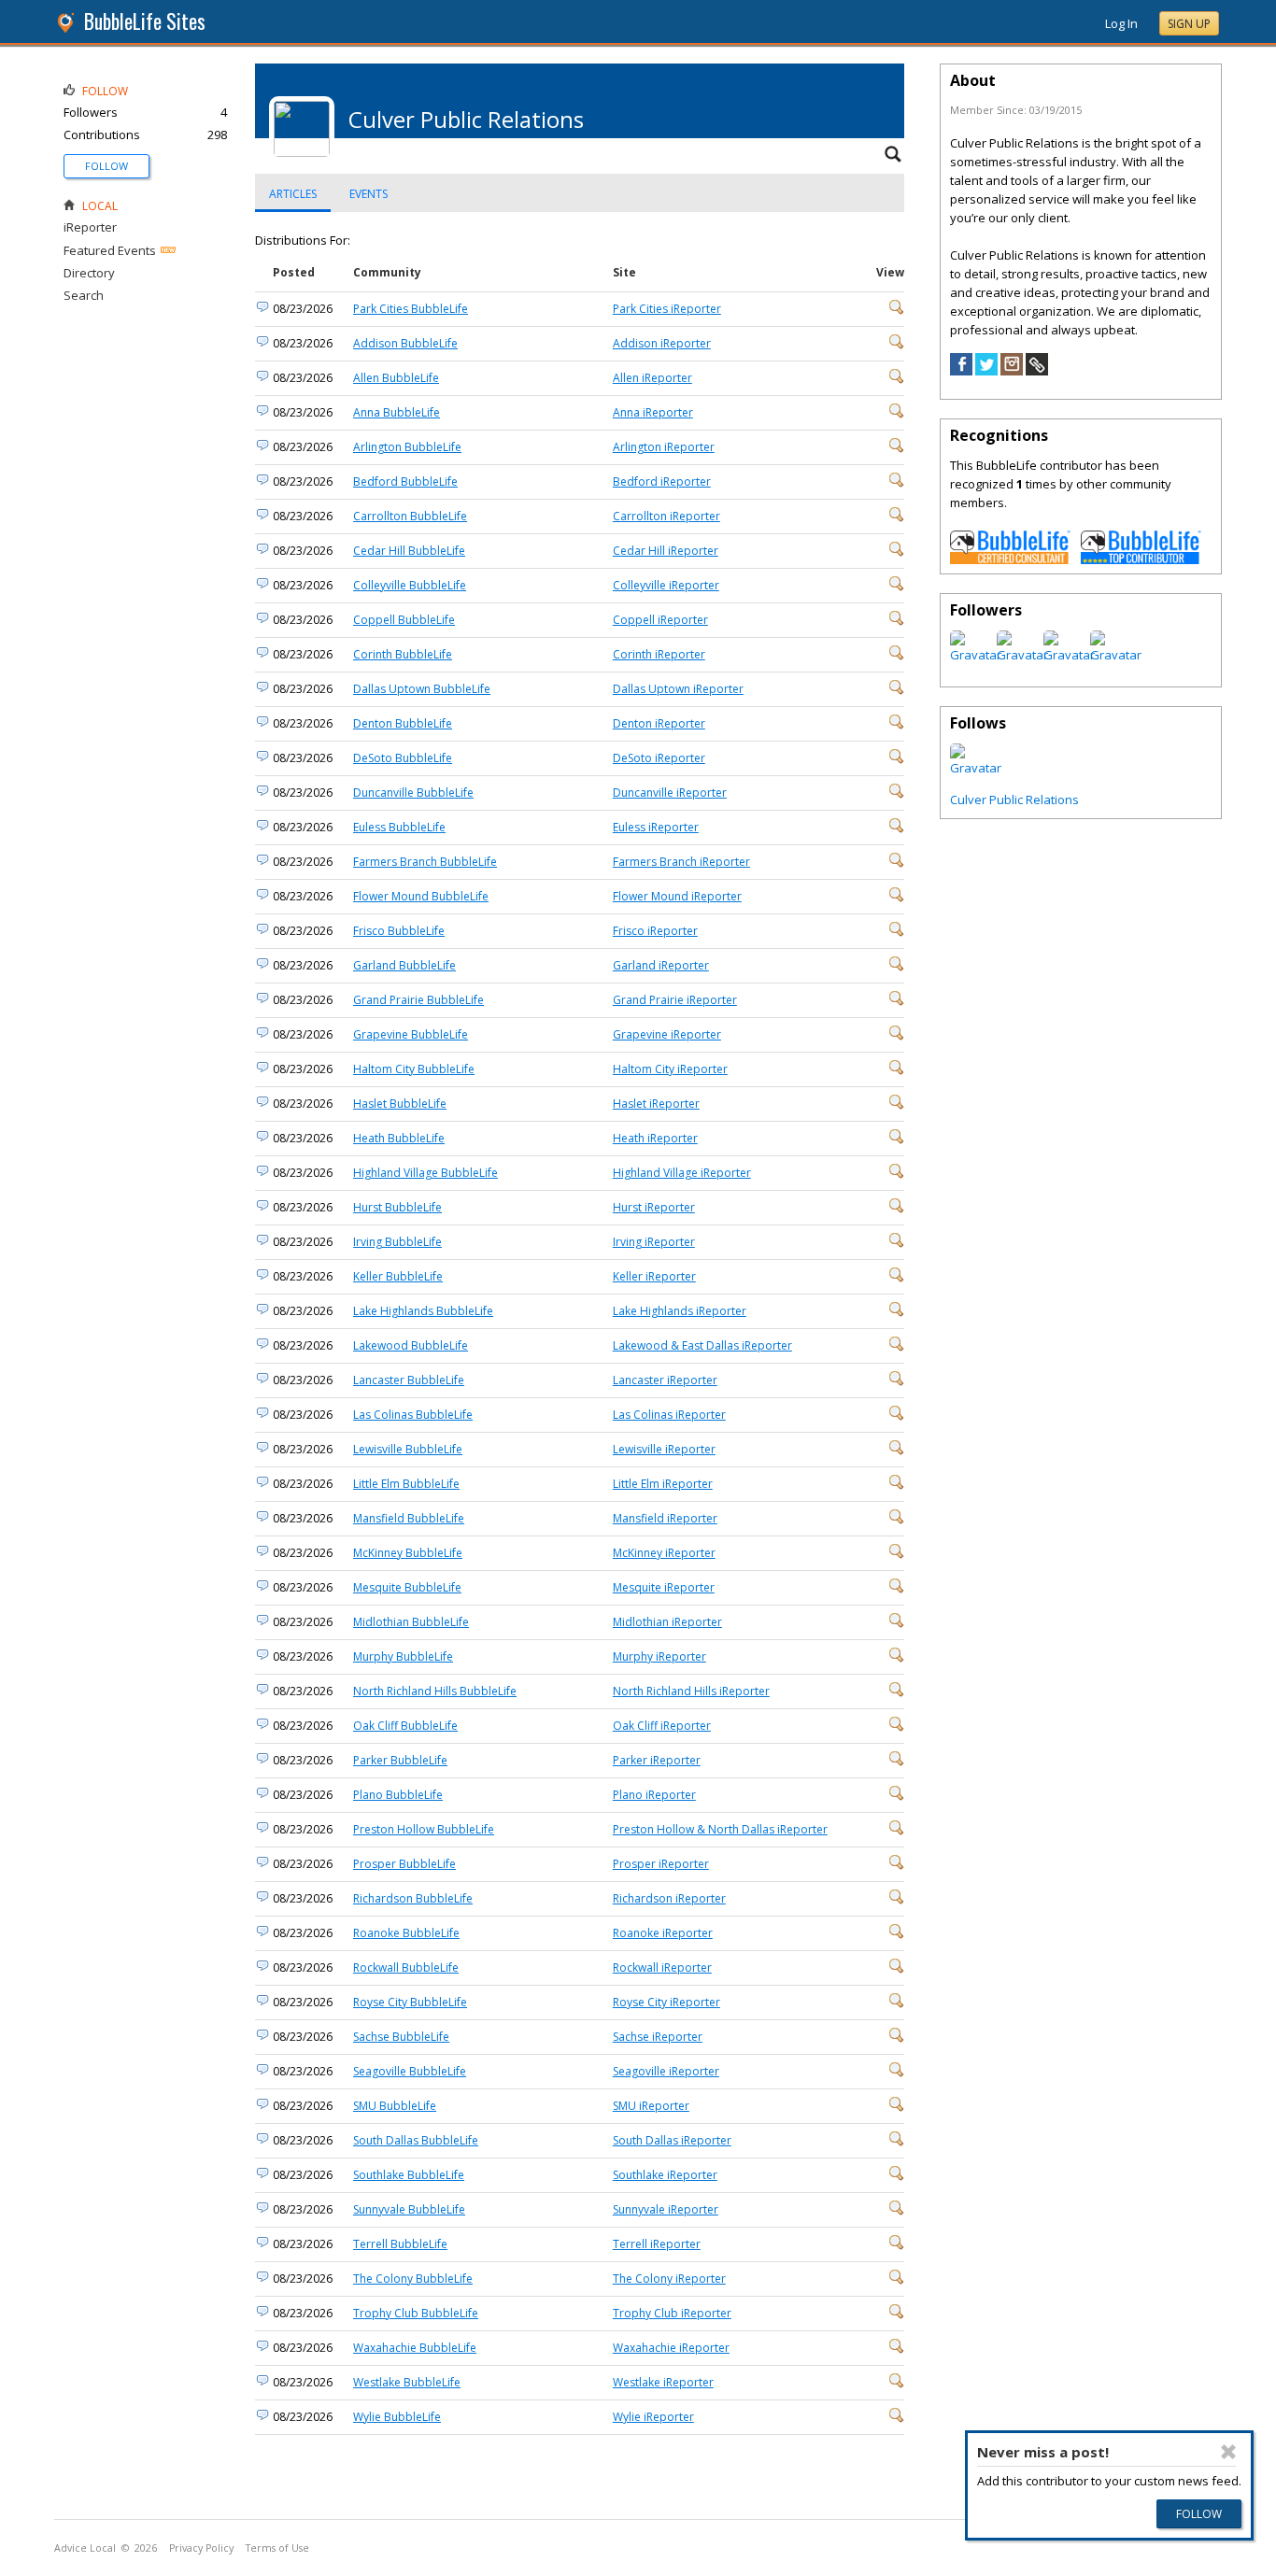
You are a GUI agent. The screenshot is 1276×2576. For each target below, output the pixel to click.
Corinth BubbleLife (403, 654)
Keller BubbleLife (398, 1276)
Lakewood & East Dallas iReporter (702, 1345)
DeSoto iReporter (659, 758)
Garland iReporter (661, 965)
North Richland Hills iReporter (691, 1691)
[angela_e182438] (976, 655)
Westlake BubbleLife (407, 2382)
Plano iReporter (654, 1795)
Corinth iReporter (659, 654)
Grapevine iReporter (667, 1034)
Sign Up (1189, 24)
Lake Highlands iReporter (680, 1311)
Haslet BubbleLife (400, 1104)
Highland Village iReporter (682, 1173)
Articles (293, 194)
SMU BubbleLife (395, 2106)
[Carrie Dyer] (976, 768)
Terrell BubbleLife (400, 2244)
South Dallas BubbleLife (416, 2140)
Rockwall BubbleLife (406, 1967)
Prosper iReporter (661, 1864)
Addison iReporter (662, 343)
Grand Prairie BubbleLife (418, 1000)
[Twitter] (986, 371)
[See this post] (897, 311)
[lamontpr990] (1069, 655)
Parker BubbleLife (400, 1760)
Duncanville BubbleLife (413, 793)
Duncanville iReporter (670, 793)
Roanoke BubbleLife (406, 1933)
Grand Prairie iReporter (675, 1000)
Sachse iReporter (658, 2037)
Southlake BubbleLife (409, 2175)
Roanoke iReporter (663, 1933)
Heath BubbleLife (399, 1138)
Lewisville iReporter (664, 1449)
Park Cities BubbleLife (411, 309)
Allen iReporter (652, 378)
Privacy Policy (201, 2548)
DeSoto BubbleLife (403, 758)
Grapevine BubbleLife (411, 1034)
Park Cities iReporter (667, 309)
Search (84, 295)
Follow (106, 166)
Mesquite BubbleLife (407, 1587)
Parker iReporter (657, 1760)
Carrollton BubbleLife (410, 516)
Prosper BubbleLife (404, 1864)
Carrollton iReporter (666, 516)
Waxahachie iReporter (671, 2348)
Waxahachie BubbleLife (415, 2348)
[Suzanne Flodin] (1022, 655)
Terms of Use (277, 2548)
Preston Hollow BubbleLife (424, 1829)
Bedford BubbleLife (405, 481)
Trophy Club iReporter (672, 2313)
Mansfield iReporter (665, 1518)
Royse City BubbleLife (410, 2002)
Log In (1121, 23)
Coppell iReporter (660, 620)
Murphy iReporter (659, 1656)
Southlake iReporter (665, 2175)
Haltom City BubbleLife (414, 1069)
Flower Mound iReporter (677, 896)
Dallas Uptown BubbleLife (422, 689)
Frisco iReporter (655, 931)
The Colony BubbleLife (413, 2279)
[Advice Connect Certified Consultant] (1011, 559)
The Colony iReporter (669, 2279)
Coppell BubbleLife (404, 620)
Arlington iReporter (664, 447)
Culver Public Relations (1014, 800)
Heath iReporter (655, 1138)
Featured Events (110, 250)
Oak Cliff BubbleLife (405, 1726)
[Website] (1037, 371)
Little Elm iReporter (663, 1484)
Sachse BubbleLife (401, 2037)
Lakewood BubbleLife (411, 1345)
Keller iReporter (654, 1276)
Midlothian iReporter (667, 1622)
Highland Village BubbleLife (425, 1173)
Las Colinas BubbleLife (413, 1415)
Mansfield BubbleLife (409, 1518)
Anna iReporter (653, 412)
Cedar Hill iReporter (666, 551)
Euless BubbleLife (399, 827)
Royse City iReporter (666, 2002)
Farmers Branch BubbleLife (425, 862)
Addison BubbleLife (405, 343)
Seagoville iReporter (666, 2071)
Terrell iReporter (657, 2244)
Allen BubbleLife (396, 378)
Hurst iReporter (654, 1207)
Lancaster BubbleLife (409, 1380)
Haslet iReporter (656, 1104)
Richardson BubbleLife (413, 1898)
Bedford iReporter (662, 481)
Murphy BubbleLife (403, 1656)
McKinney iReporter (664, 1553)
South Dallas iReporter (672, 2140)
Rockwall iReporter (662, 1967)
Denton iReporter (659, 723)
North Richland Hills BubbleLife (435, 1691)
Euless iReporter (656, 827)
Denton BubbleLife (403, 723)
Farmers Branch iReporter (681, 862)
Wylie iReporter (653, 2417)
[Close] (1229, 2452)
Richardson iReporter (669, 1898)
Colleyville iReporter (666, 585)
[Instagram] (1012, 371)
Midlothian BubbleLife (411, 1622)
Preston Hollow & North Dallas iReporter (720, 1829)
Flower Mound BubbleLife (421, 896)
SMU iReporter (651, 2106)
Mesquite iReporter (664, 1587)
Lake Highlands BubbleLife (423, 1311)
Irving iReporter (654, 1242)
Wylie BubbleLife (397, 2417)
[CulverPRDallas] (1116, 655)
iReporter (90, 227)
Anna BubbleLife (397, 412)
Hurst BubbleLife (397, 1207)
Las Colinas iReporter (669, 1415)
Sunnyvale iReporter (666, 2209)
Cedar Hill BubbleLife (409, 551)
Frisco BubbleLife (399, 931)
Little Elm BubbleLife (406, 1484)
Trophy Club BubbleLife (416, 2313)
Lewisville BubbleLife (408, 1449)
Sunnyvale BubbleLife (409, 2209)
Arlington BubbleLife (407, 447)
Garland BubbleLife (404, 965)
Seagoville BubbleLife (410, 2071)
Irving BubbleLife (397, 1242)
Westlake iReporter (663, 2382)
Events (369, 194)
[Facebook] (961, 371)
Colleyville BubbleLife (410, 585)
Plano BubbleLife (398, 1795)
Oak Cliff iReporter (662, 1726)
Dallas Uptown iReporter (678, 689)
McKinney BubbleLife (408, 1553)
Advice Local (85, 2548)
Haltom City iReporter (670, 1069)
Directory (89, 273)
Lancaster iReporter (665, 1380)
